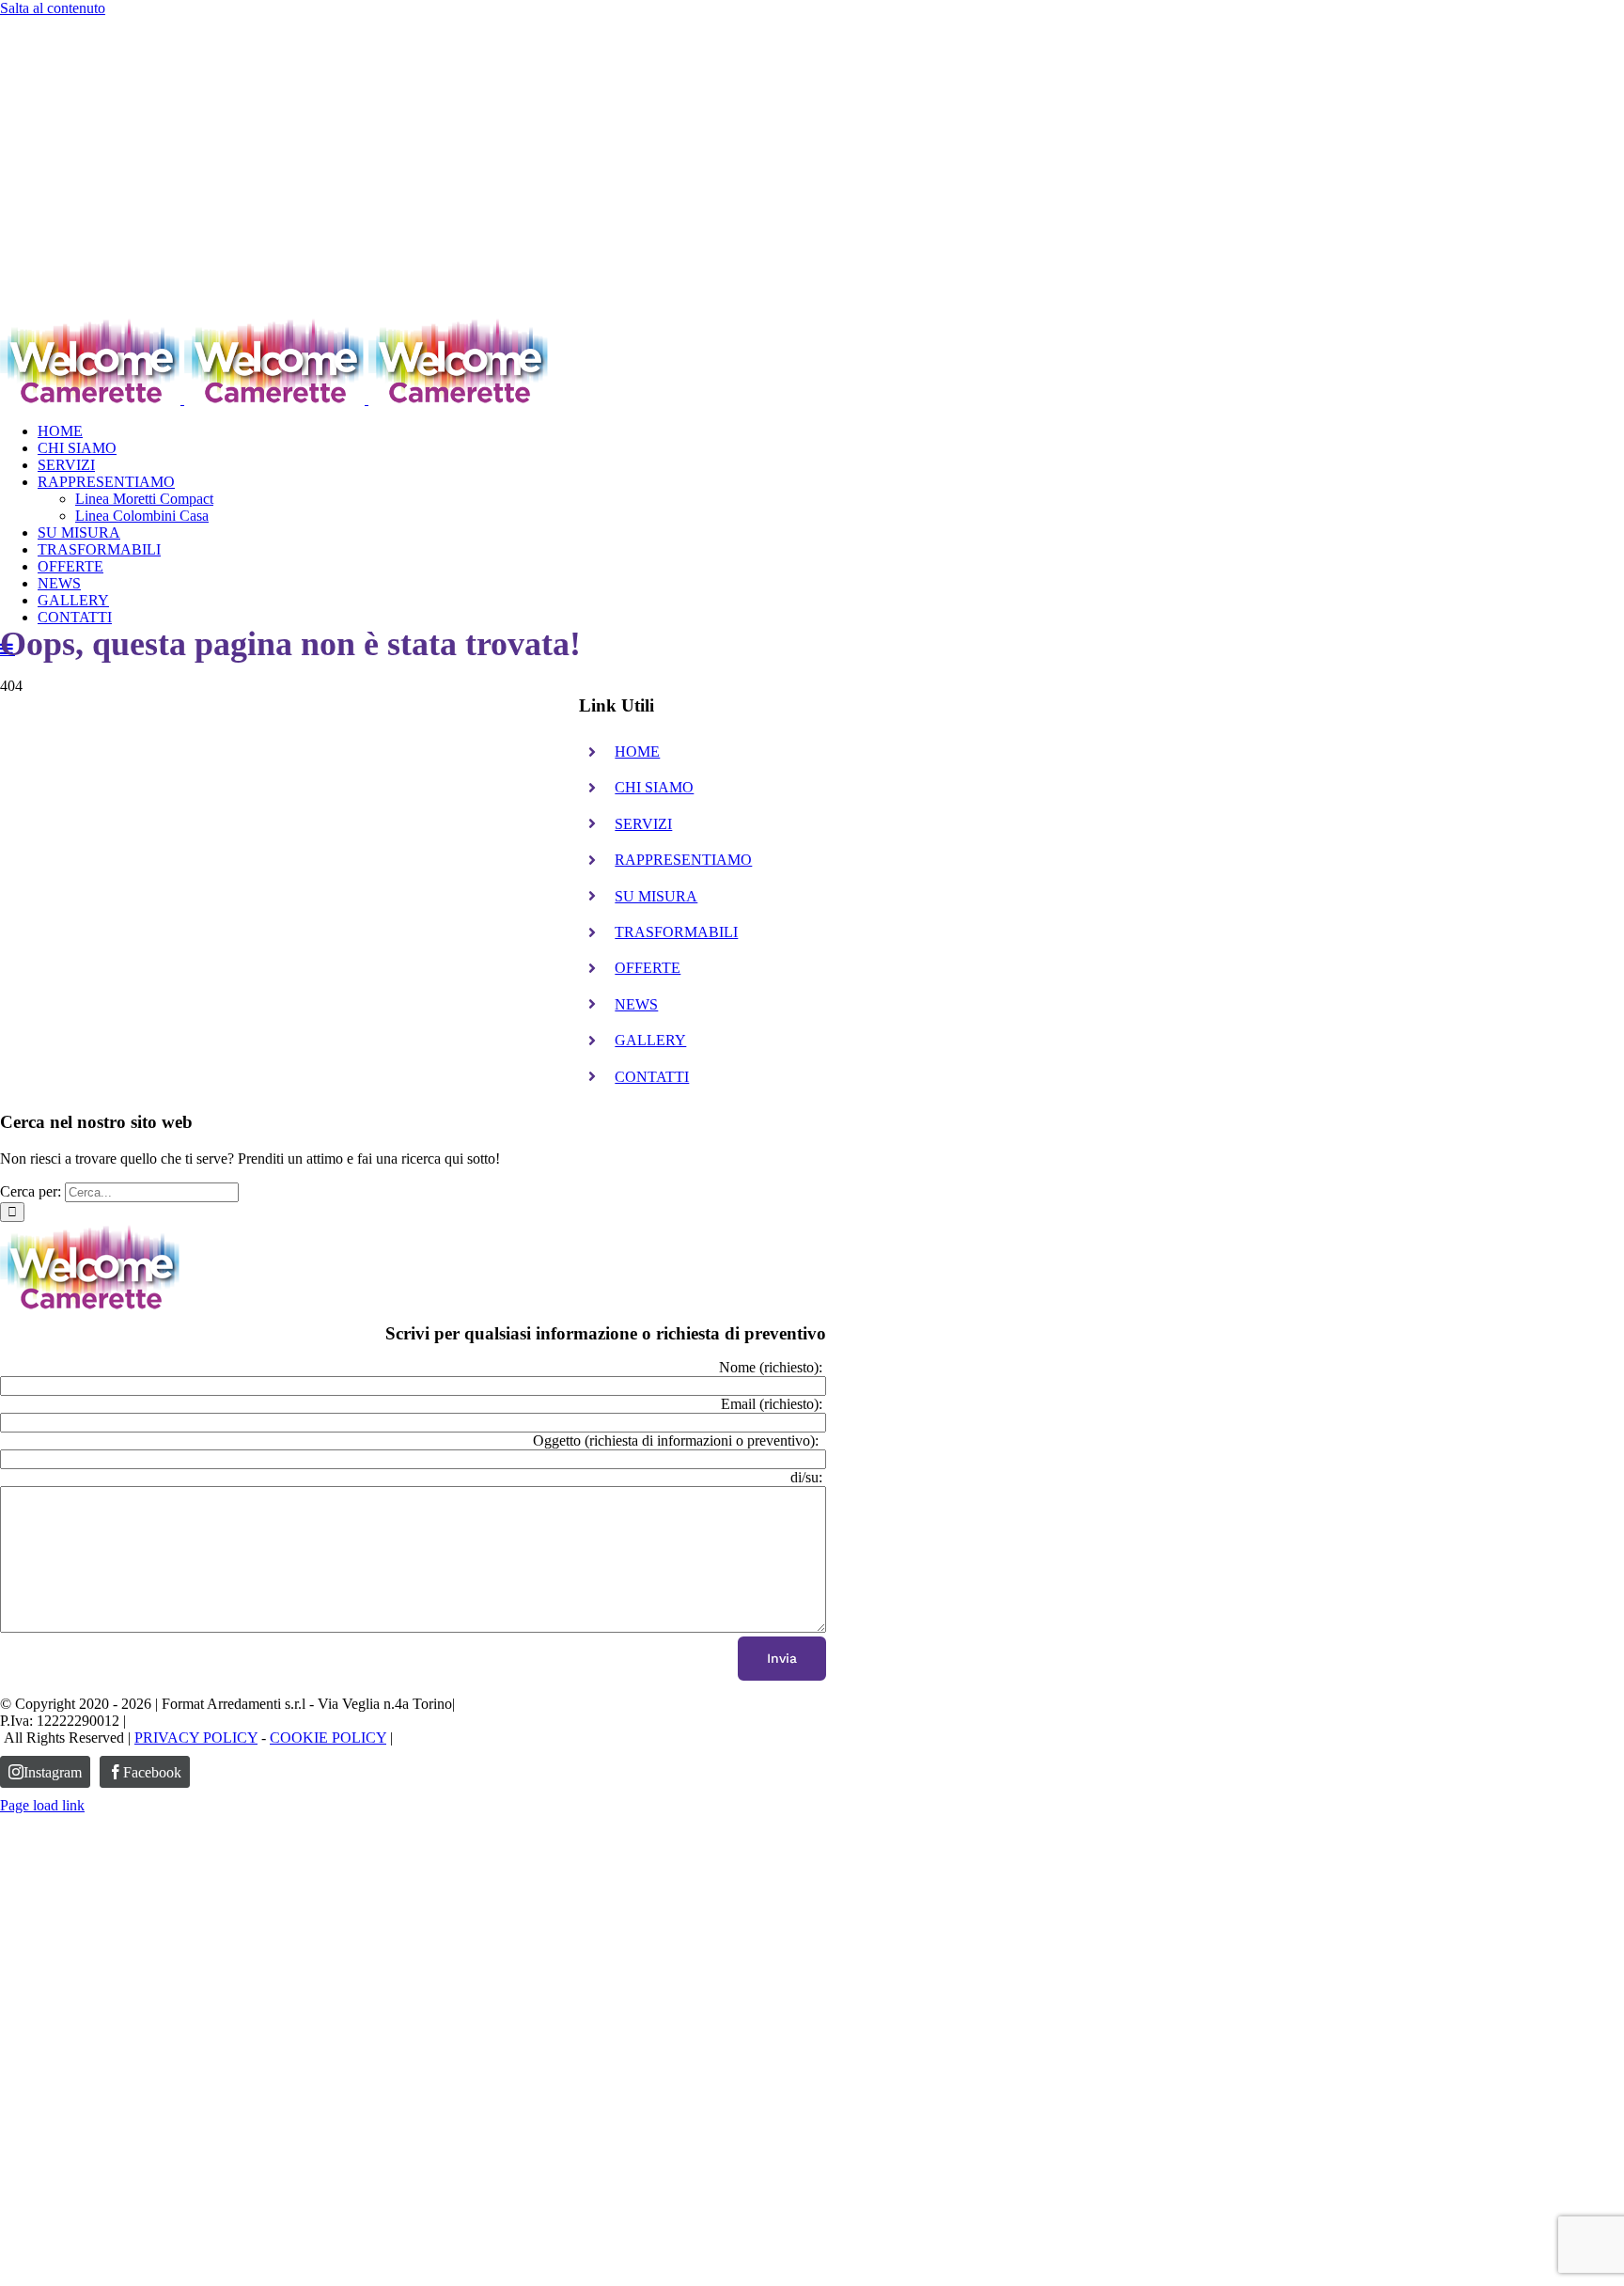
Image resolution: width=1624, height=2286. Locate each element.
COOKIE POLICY (328, 1738)
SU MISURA (656, 896)
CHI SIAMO (654, 787)
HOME (637, 752)
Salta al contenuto (53, 8)
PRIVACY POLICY (196, 1738)
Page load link (42, 1805)
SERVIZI (643, 824)
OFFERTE (648, 968)
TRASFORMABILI (676, 932)
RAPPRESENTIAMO (683, 860)
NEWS (636, 1004)
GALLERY (650, 1040)
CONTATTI (652, 1077)
